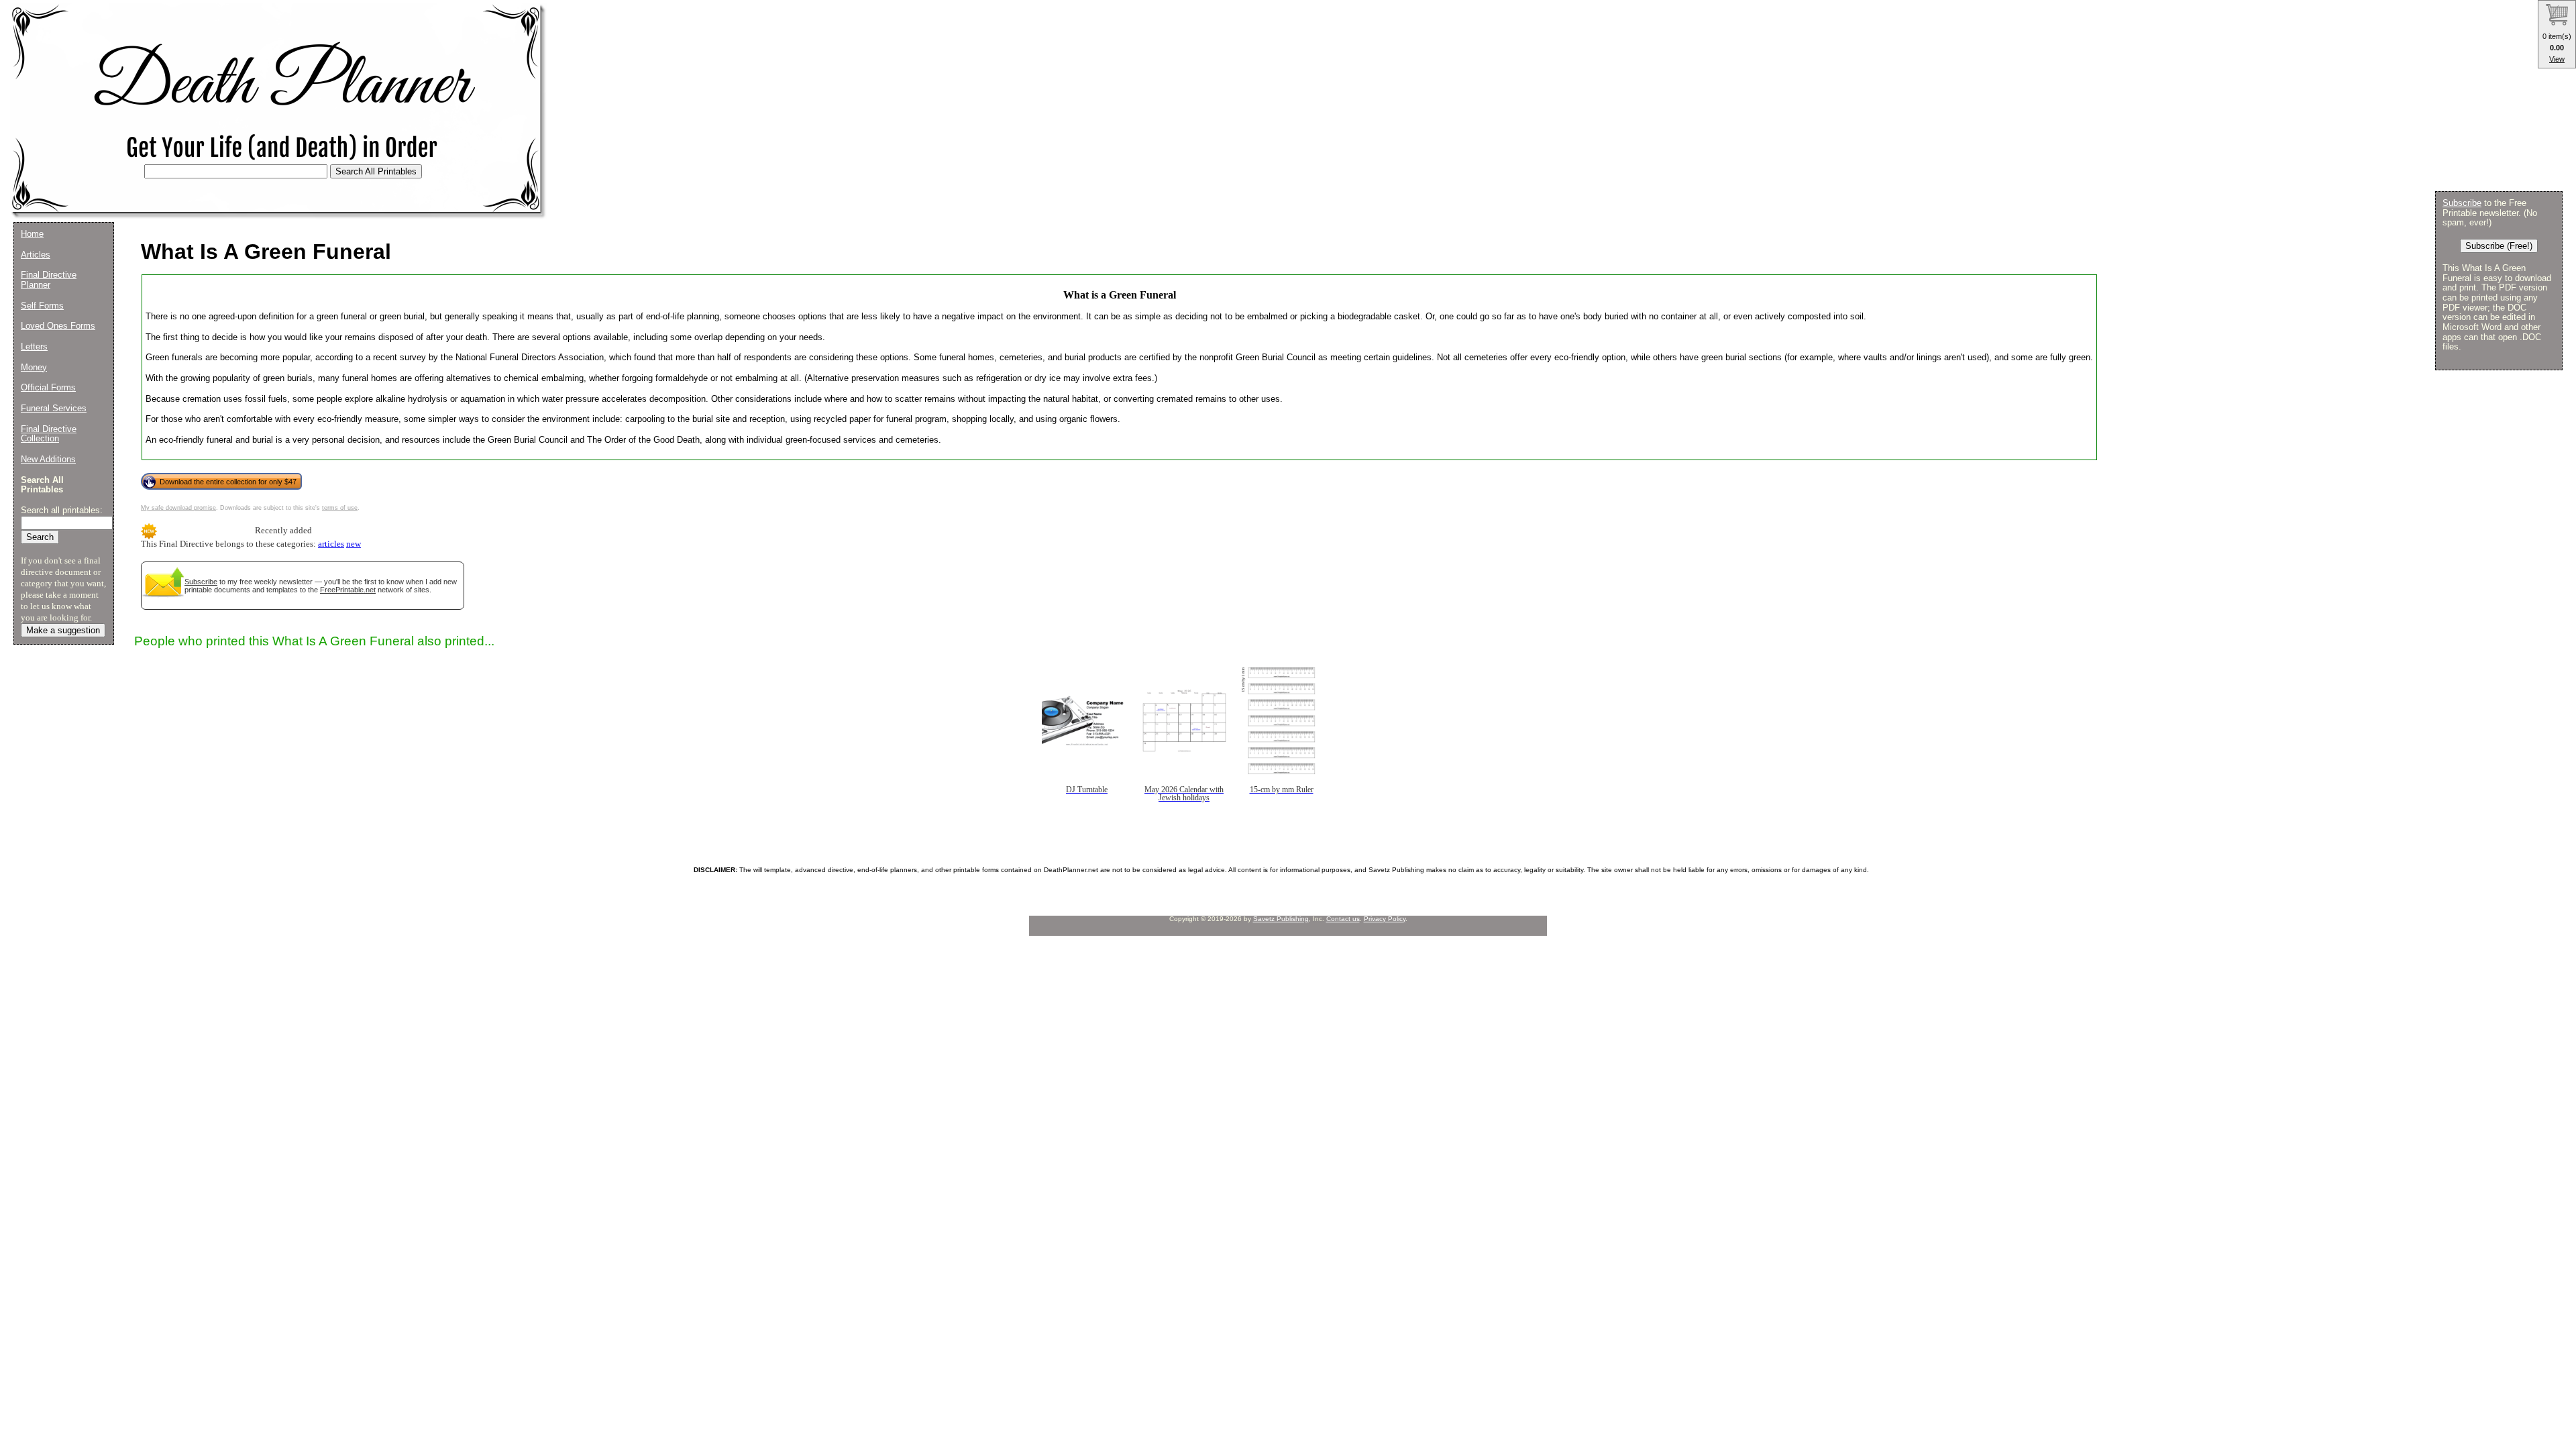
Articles (36, 255)
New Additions (48, 459)
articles (331, 544)
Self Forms (42, 306)
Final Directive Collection (49, 434)
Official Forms (48, 387)
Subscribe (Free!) (2499, 246)
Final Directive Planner (49, 280)
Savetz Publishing (1281, 919)
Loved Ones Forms (58, 326)
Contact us (1343, 919)
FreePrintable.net (348, 590)
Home (32, 234)
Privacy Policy (1385, 919)
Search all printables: (62, 510)
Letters (34, 346)
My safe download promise (178, 508)
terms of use (340, 508)
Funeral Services (54, 408)
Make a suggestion (63, 630)
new (354, 544)
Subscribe (201, 582)
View (2557, 59)
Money (34, 367)
